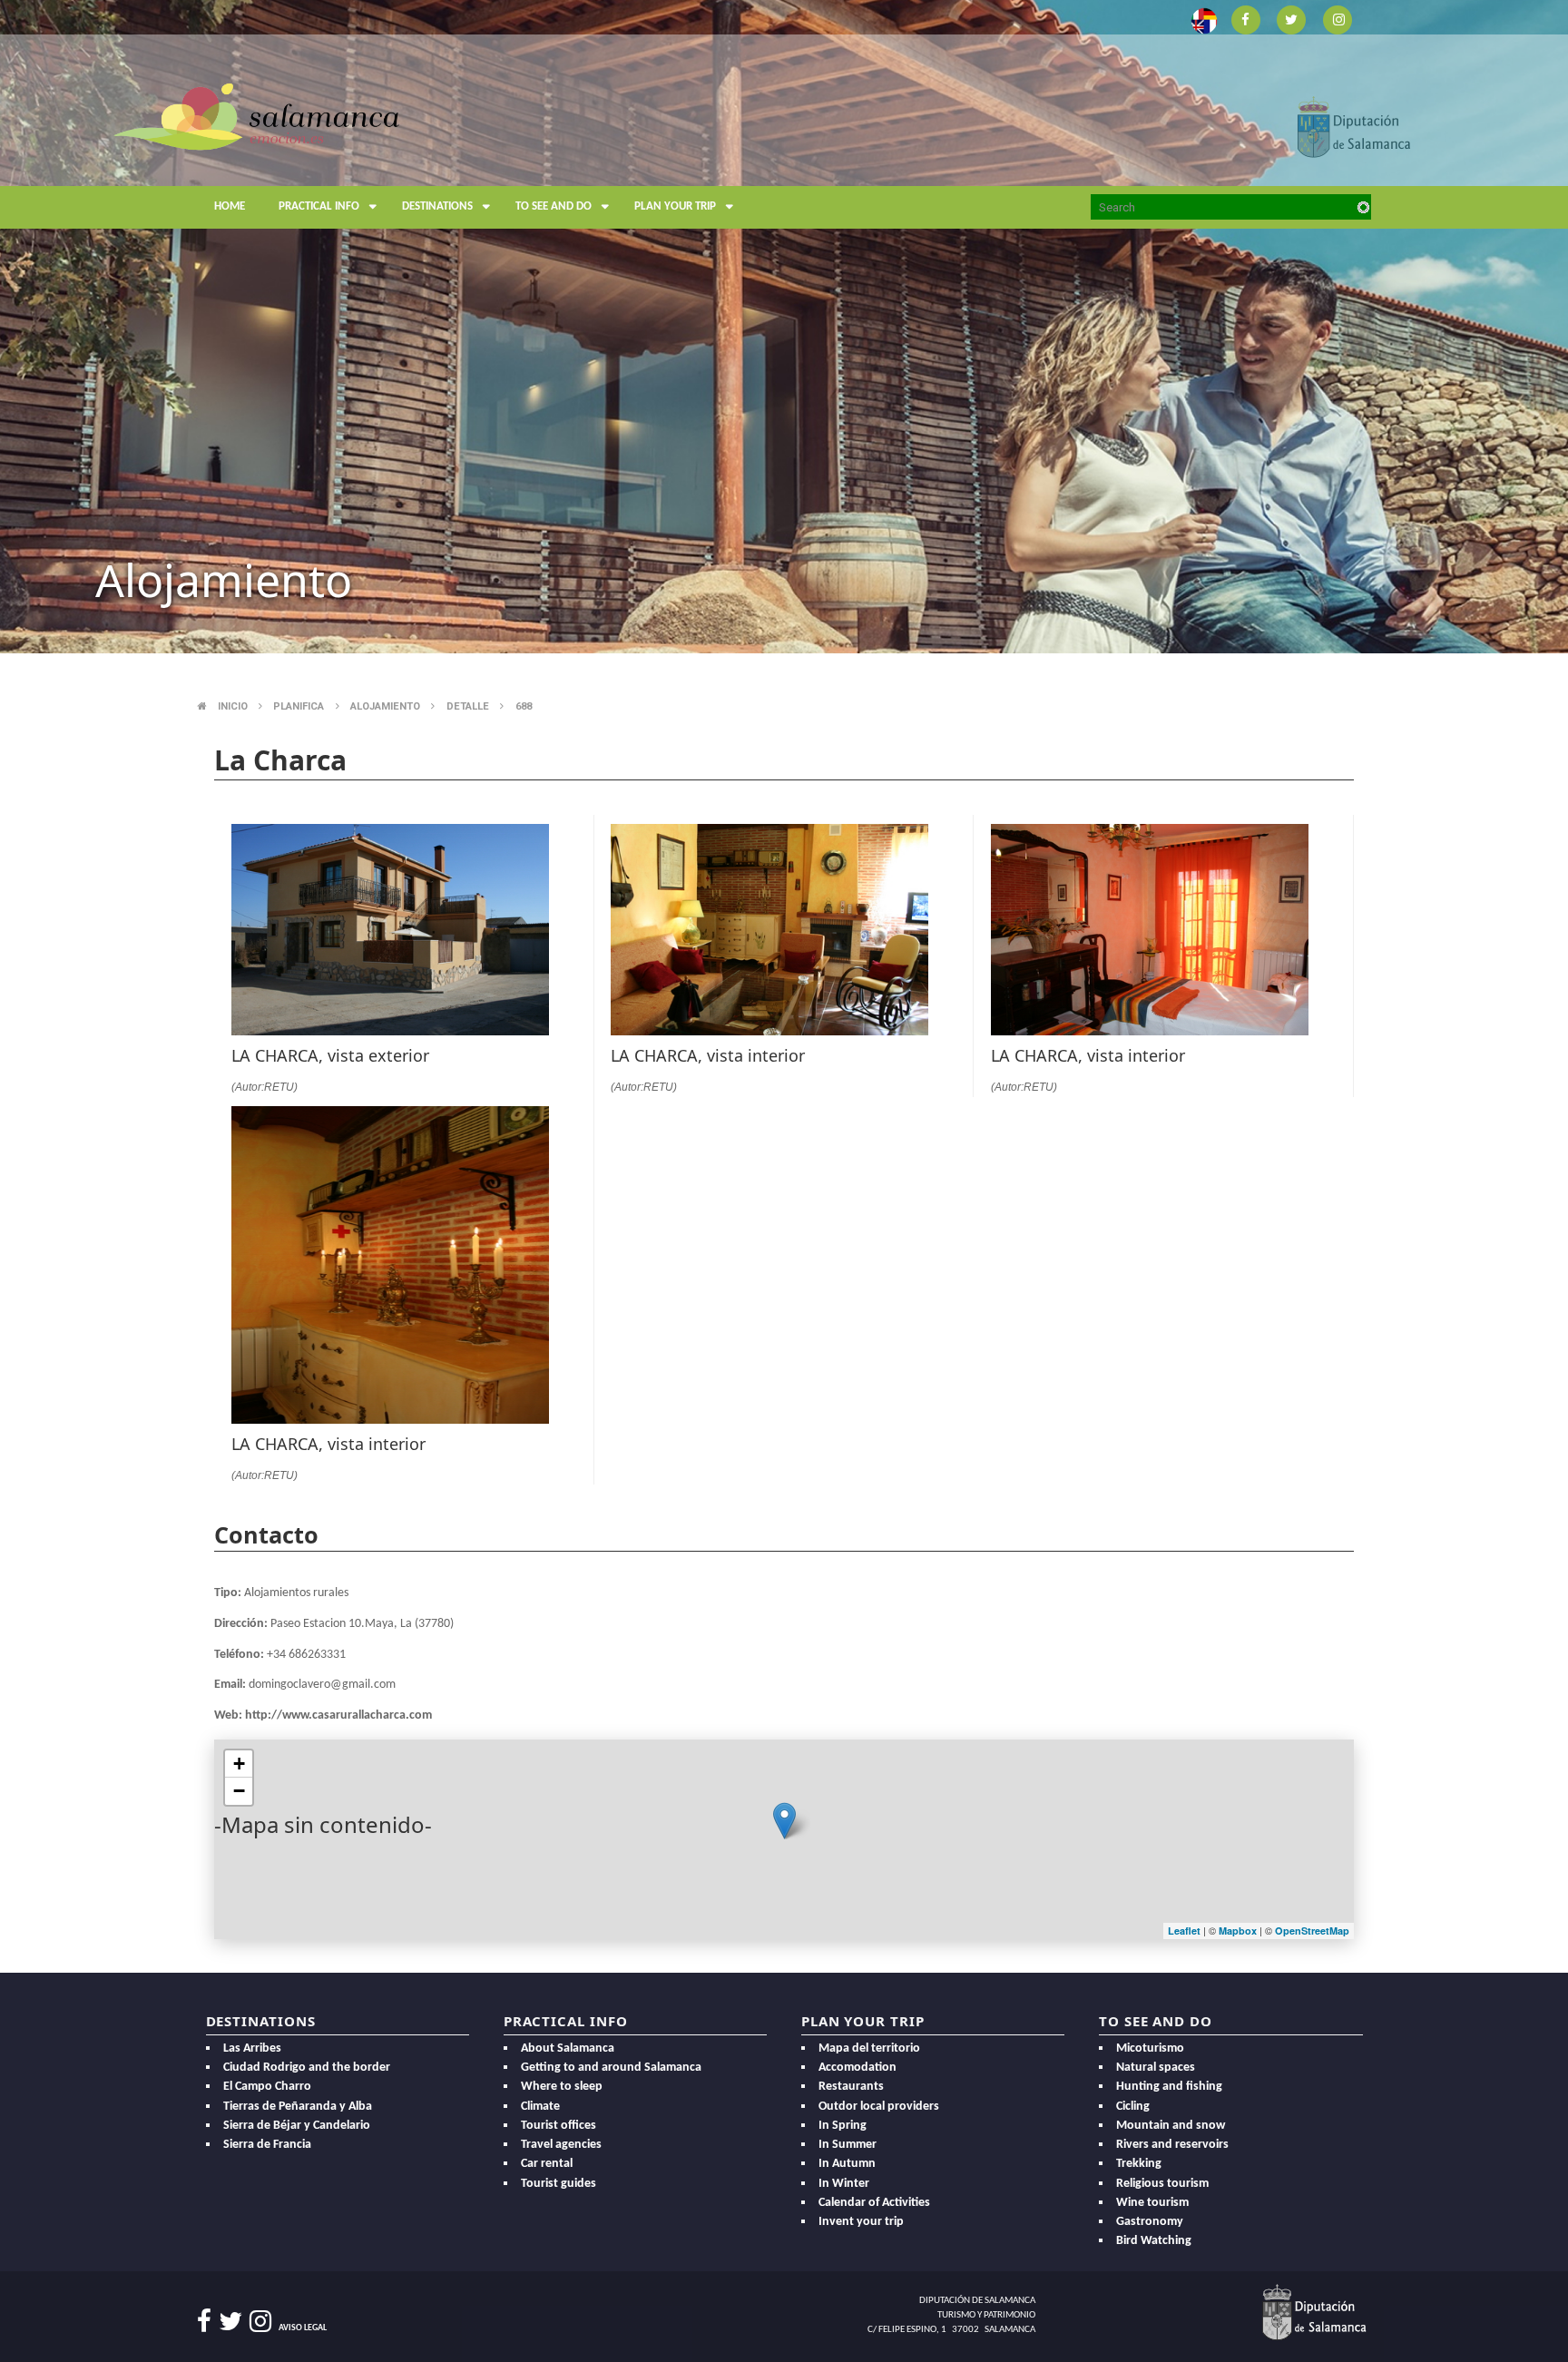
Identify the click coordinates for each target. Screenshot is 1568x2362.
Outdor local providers (879, 2107)
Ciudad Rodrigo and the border (307, 2068)
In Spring (843, 2126)
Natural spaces (1156, 2068)
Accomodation (857, 2068)
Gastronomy (1150, 2222)
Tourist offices (559, 2126)
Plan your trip (675, 206)
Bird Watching (1154, 2241)
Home (230, 206)
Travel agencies (561, 2145)
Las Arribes (252, 2048)
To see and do (554, 206)
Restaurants (851, 2087)
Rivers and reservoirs (1172, 2145)
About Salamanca (568, 2048)
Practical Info (319, 206)
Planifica (299, 706)
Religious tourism (1162, 2184)
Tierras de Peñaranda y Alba (298, 2107)
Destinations (437, 206)
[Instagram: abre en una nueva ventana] (1338, 19)
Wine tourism (1152, 2203)
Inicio (233, 706)
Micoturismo (1150, 2048)
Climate (540, 2107)
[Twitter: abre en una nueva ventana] (1292, 19)
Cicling (1133, 2107)
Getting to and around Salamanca (611, 2068)
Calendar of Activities (874, 2203)
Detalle (468, 706)
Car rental (547, 2164)
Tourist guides (559, 2184)
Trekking (1139, 2164)
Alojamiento (385, 706)
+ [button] (239, 1764)
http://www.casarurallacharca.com (338, 1715)
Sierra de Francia (267, 2145)
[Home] (359, 160)
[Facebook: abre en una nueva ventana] (1245, 19)
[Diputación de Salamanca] (1354, 126)
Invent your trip (861, 2222)
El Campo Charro (267, 2087)
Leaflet (1184, 1931)
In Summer (848, 2145)
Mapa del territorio (869, 2048)
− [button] (239, 1791)
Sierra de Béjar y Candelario (297, 2126)
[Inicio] (256, 115)
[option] (784, 327)
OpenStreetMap (1312, 1931)
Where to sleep (562, 2087)
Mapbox (1239, 1931)
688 (524, 706)
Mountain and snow (1171, 2126)
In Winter (844, 2184)
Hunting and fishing (1169, 2087)
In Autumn (847, 2164)
